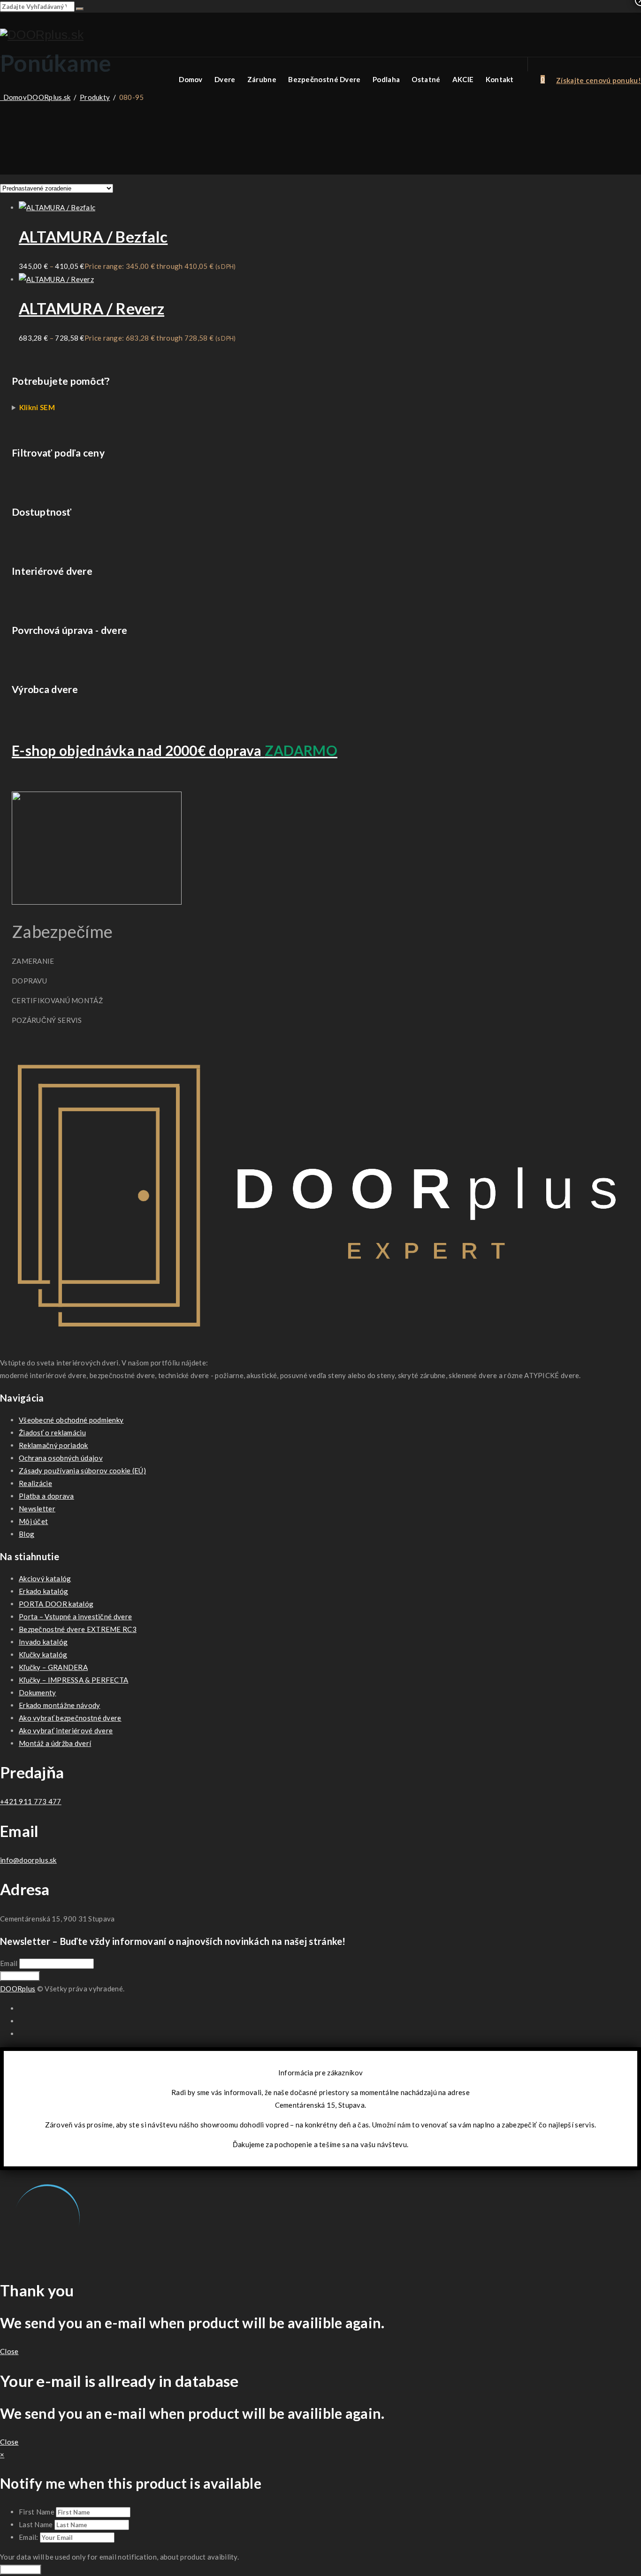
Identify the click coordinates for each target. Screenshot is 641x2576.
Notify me (21, 2569)
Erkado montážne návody (60, 1705)
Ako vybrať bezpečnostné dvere (70, 1718)
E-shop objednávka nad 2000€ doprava (175, 750)
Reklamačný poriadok (53, 1445)
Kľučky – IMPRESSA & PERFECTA (73, 1680)
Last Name (36, 2524)
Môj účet (33, 1521)
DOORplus (18, 1989)
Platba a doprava (46, 1496)
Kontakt (500, 79)
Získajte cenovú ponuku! (599, 80)
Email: (29, 2537)
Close (9, 2351)
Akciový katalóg (45, 1578)
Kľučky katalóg (43, 1654)
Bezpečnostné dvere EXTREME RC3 (78, 1629)
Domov (191, 79)
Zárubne (262, 79)
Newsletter (37, 1509)
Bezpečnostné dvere (324, 79)
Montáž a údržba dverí (55, 1743)
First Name (37, 2512)
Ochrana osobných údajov (61, 1458)
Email (9, 1963)
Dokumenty (38, 1692)
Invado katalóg (43, 1642)
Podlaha (386, 79)
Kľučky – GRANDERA (53, 1667)
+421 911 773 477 (31, 1801)
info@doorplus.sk (28, 1860)
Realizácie (35, 1483)
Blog (27, 1534)
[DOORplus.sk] (42, 35)
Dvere (225, 79)
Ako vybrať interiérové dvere (66, 1730)
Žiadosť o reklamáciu (52, 1433)
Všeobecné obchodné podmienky (71, 1420)
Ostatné (426, 79)
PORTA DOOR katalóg (56, 1604)
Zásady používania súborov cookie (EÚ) (82, 1471)
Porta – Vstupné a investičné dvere (75, 1616)
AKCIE (463, 79)
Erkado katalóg (43, 1591)
